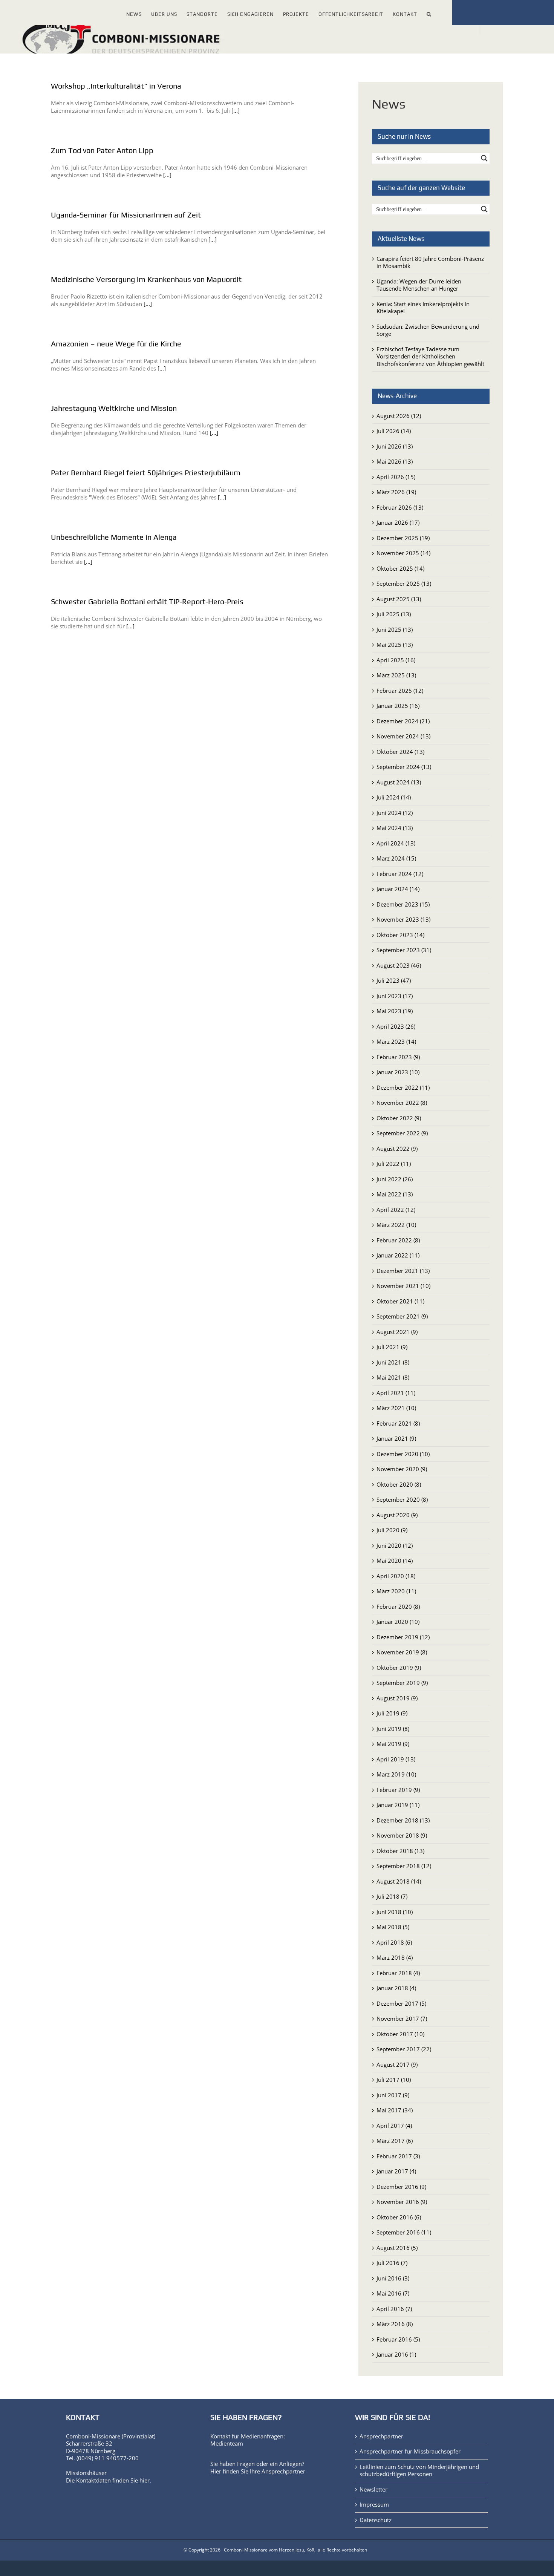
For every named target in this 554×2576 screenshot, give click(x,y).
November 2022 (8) (402, 1103)
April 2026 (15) (396, 477)
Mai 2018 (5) (393, 1927)
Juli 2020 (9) (392, 1530)
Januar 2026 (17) (398, 522)
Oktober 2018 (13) (400, 1851)
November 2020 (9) (402, 1469)
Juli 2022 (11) (394, 1164)
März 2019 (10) (396, 1774)
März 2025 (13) (396, 675)
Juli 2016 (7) (392, 2263)
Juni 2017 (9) (393, 2095)
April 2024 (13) (396, 843)
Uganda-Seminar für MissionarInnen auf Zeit (126, 215)
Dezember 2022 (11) (403, 1087)
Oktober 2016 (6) (399, 2217)
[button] (429, 13)
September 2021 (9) (402, 1316)
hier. (145, 2480)
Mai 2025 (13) (395, 645)
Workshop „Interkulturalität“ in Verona (116, 86)
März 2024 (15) (396, 858)
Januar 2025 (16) (398, 706)
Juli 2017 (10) (394, 2080)
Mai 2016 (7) (393, 2293)
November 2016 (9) (402, 2202)
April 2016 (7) (394, 2309)
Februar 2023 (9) (398, 1057)
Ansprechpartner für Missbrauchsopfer (410, 2451)
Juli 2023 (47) (394, 980)
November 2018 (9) (402, 1835)
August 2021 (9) (397, 1332)
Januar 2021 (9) (396, 1438)
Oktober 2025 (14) (400, 568)
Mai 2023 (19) (395, 1011)
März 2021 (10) (396, 1408)
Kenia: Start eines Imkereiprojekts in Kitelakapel (423, 308)
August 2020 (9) (397, 1515)
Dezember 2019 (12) (403, 1637)
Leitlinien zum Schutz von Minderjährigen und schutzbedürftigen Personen (419, 2471)
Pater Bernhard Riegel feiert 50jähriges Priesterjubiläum (146, 472)
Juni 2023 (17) (395, 996)
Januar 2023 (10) (398, 1072)
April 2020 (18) (396, 1576)
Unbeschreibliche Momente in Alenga (114, 537)
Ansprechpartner (283, 2471)
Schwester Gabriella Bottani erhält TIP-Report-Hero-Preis (147, 601)
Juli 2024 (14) (394, 797)
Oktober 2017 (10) (400, 2034)
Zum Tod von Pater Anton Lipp (102, 150)
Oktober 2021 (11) (400, 1301)
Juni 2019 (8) (393, 1729)
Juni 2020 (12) (395, 1545)
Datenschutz (376, 2520)
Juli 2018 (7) (392, 1896)
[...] (236, 110)
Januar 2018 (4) (396, 1988)
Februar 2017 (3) (398, 2156)
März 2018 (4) (395, 1957)
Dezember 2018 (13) (403, 1820)
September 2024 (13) (404, 767)
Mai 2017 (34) (395, 2110)
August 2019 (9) (397, 1698)
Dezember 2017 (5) (401, 2003)
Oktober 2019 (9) (399, 1668)
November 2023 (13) (403, 919)
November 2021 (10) (403, 1286)
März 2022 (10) (396, 1225)
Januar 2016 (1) (396, 2354)
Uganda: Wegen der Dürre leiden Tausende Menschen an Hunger (419, 285)
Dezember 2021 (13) (403, 1271)
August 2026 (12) (399, 416)
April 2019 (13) (396, 1759)
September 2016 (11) (404, 2232)
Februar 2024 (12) (400, 874)
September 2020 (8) (402, 1499)
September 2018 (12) (404, 1866)
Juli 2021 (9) (392, 1347)
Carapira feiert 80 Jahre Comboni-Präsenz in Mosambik (430, 262)
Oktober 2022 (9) (399, 1118)
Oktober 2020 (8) (399, 1484)
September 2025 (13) (404, 584)
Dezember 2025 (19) (403, 538)
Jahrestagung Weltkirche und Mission (114, 408)
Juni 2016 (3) (393, 2278)
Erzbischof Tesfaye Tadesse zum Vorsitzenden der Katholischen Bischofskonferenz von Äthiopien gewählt (430, 356)
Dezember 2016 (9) (401, 2187)
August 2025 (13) (399, 599)
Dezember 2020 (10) (403, 1454)
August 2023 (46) (399, 965)
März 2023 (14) (396, 1041)
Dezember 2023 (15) (403, 904)
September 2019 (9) (402, 1683)
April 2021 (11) (396, 1393)
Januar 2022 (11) (398, 1255)
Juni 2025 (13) (395, 629)
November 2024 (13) (403, 736)
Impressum (374, 2505)
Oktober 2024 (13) (400, 752)
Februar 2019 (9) (398, 1790)
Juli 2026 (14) (394, 431)
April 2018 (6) (394, 1942)
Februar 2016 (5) (398, 2339)
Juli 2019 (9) (392, 1713)
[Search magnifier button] (484, 158)
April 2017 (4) (394, 2126)
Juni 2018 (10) (395, 1912)
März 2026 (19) (396, 492)
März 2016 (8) (395, 2324)
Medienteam (227, 2443)
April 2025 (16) (396, 660)
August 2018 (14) (399, 1881)
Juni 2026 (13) (395, 446)
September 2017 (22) (404, 2049)
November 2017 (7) (402, 2019)
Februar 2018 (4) (398, 1973)
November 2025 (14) (403, 553)
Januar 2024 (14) (398, 889)
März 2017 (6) (395, 2141)
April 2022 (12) (396, 1210)
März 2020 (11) (396, 1591)
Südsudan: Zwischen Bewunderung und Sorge (428, 330)
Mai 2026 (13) (395, 461)
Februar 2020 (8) (398, 1607)
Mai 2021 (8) (393, 1377)
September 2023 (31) (404, 950)
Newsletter (373, 2489)
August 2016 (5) (397, 2248)
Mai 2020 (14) (395, 1561)
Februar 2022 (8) (398, 1240)
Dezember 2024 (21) (403, 721)
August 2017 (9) (397, 2064)
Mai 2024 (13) (395, 828)
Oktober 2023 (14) (400, 935)
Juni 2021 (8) (393, 1362)
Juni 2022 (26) (395, 1179)
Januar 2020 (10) (398, 1622)
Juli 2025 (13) (394, 614)
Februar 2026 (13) (400, 507)
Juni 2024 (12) (395, 813)
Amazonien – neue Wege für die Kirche (116, 344)
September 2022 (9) (402, 1133)
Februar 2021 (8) (398, 1423)
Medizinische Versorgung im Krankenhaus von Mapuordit (146, 279)
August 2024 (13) (399, 782)
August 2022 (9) (397, 1149)
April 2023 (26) (396, 1026)
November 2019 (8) (402, 1652)
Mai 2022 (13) (395, 1194)
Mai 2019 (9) (393, 1744)
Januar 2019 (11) (398, 1805)
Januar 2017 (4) (396, 2171)
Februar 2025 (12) (400, 691)
